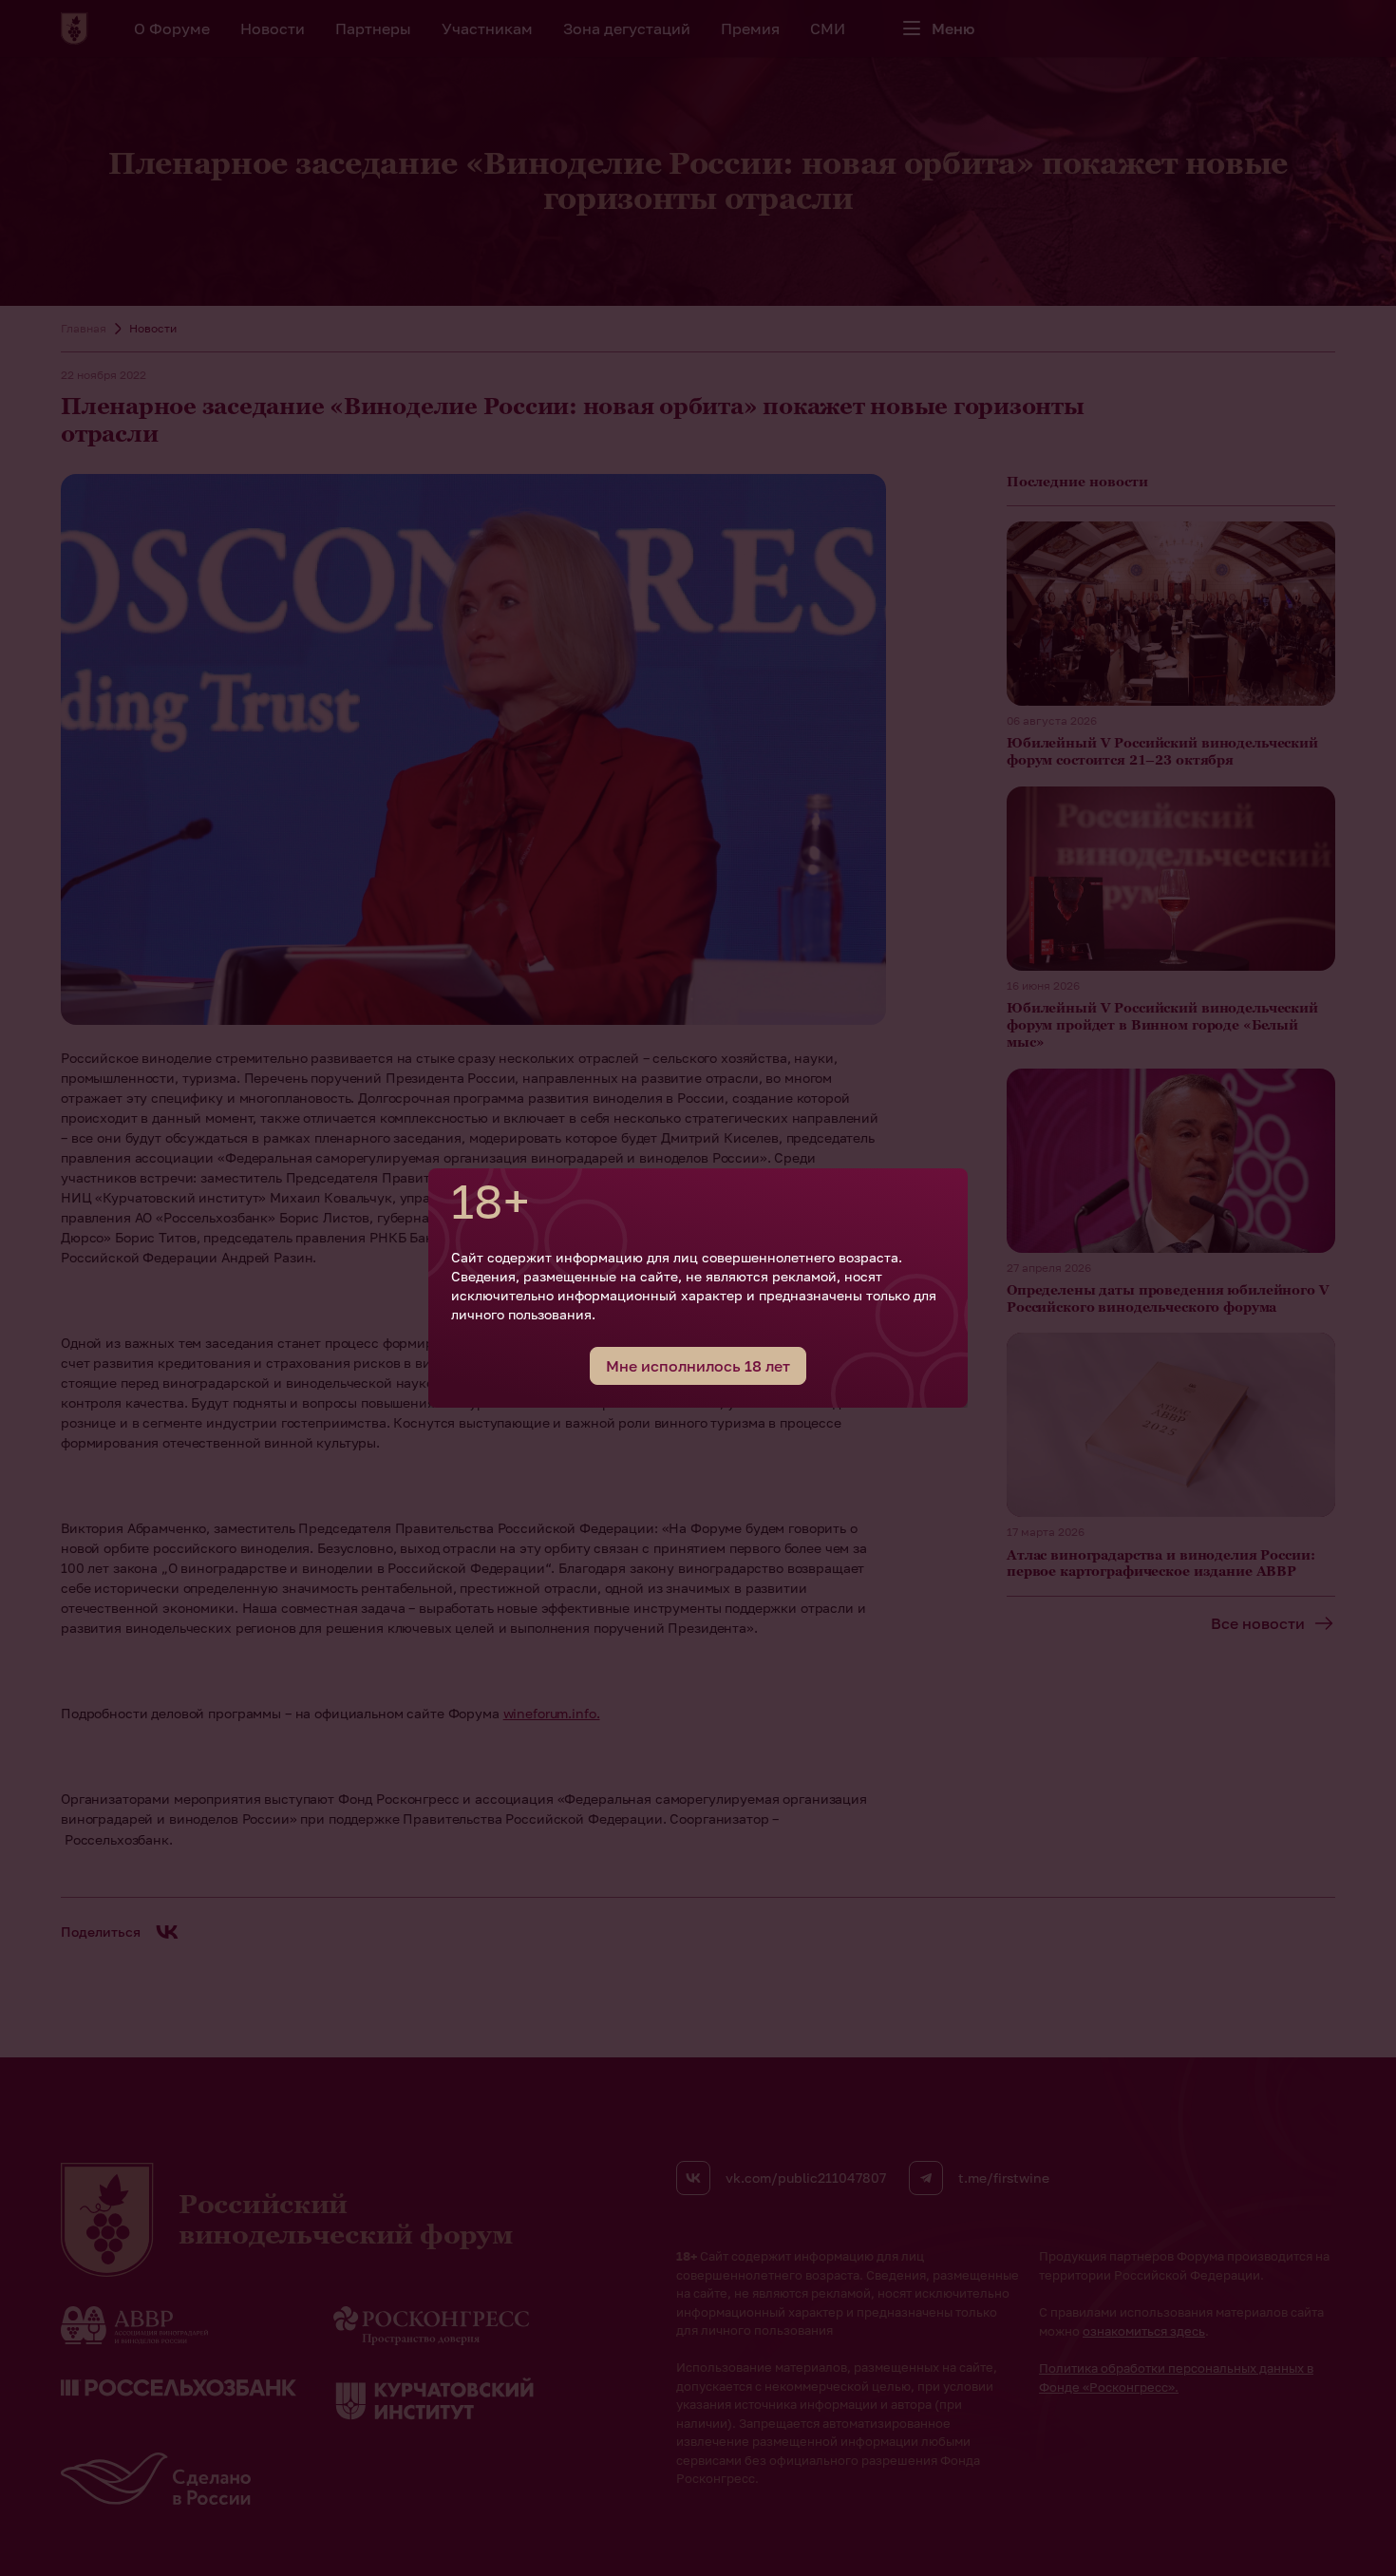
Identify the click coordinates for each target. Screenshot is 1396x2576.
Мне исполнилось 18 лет (698, 1366)
